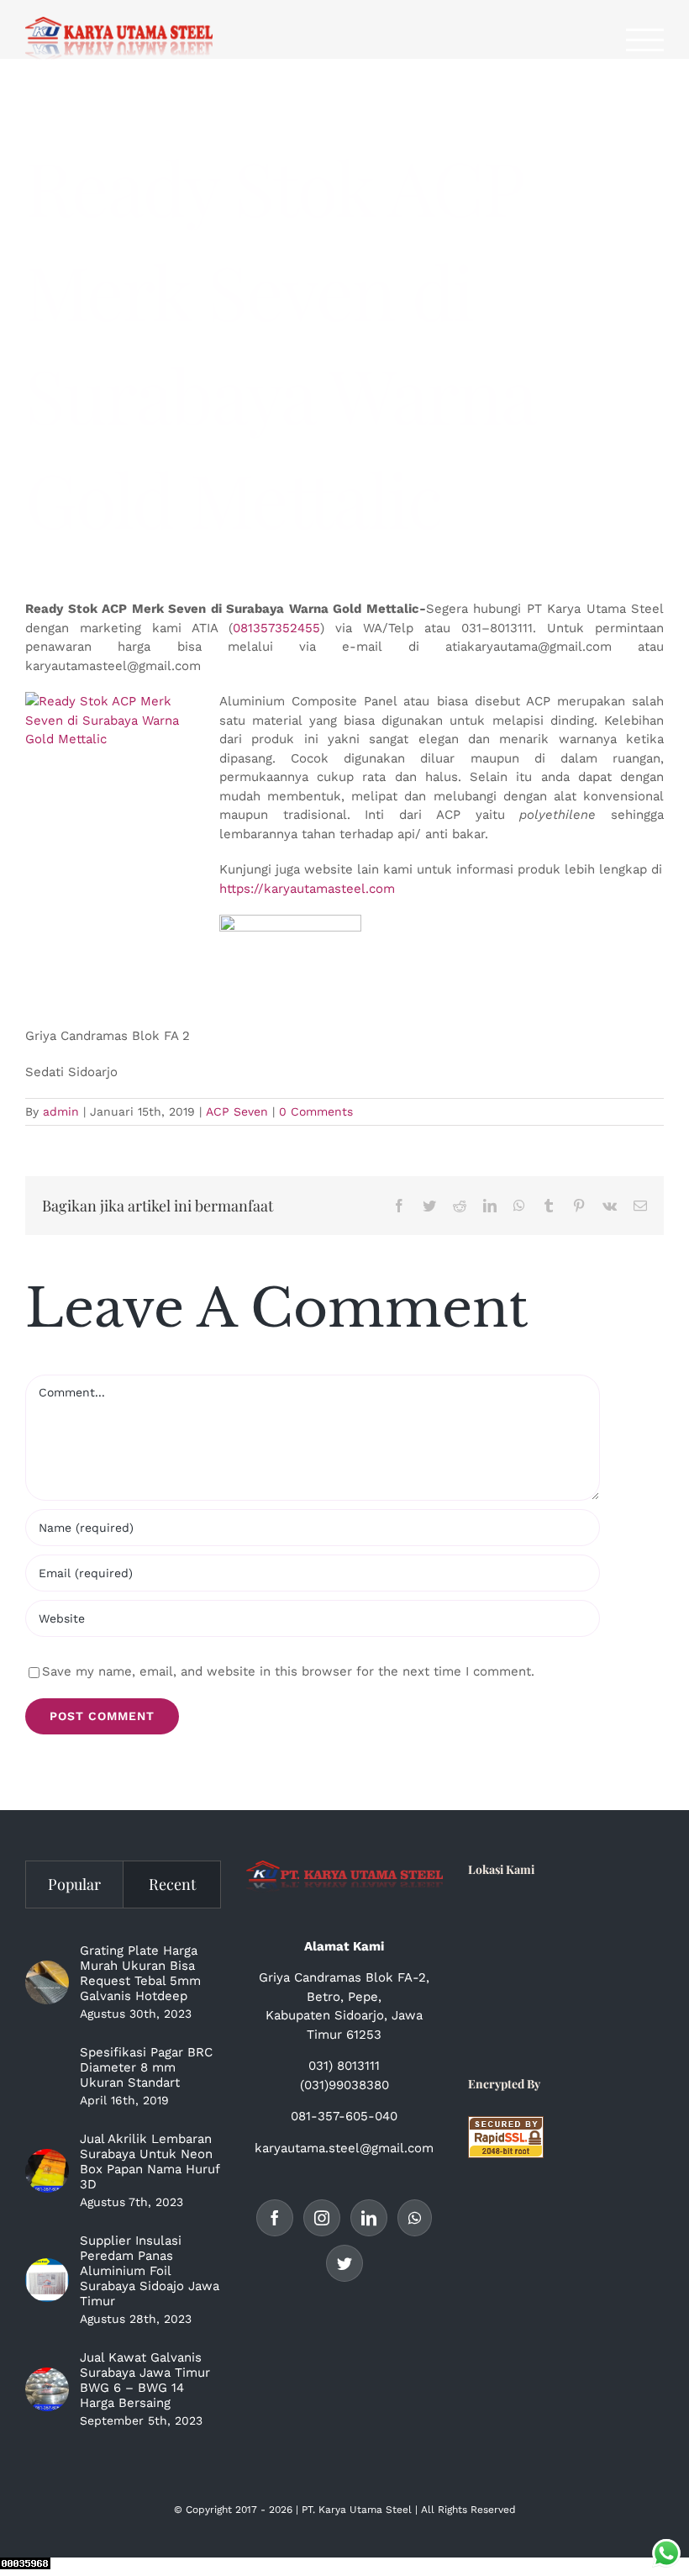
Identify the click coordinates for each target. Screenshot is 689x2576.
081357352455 (276, 628)
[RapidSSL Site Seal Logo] (506, 2125)
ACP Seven (237, 1111)
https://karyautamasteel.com (307, 889)
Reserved (493, 2510)
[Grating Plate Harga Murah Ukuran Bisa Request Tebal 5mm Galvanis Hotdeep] (47, 1982)
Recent (172, 1884)
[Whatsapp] (415, 2218)
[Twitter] (344, 2263)
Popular (74, 1884)
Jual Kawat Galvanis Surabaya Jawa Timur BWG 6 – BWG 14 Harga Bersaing (145, 2380)
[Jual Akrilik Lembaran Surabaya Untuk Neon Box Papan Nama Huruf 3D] (47, 2171)
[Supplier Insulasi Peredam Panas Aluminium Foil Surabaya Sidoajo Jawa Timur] (47, 2280)
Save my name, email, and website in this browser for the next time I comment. (288, 1671)
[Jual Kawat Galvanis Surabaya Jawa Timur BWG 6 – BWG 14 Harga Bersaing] (47, 2389)
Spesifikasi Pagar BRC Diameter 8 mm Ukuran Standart (146, 2067)
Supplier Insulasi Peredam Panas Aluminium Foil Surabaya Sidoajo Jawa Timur (150, 2271)
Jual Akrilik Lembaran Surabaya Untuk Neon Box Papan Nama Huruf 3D (150, 2162)
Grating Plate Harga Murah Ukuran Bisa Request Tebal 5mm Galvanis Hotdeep (140, 1973)
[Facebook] (275, 2218)
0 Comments (316, 1111)
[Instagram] (322, 2218)
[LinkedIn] (369, 2218)
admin (61, 1111)
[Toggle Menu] (645, 40)
